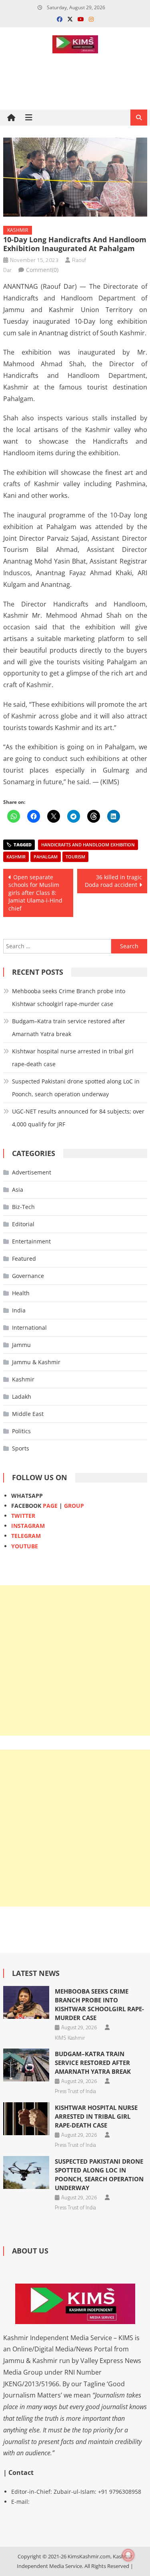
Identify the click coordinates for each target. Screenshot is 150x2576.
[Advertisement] (75, 1660)
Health (21, 1293)
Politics (21, 1431)
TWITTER (23, 1516)
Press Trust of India (75, 2091)
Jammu (21, 1345)
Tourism (75, 857)
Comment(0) (42, 270)
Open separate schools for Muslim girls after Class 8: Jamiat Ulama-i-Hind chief (35, 893)
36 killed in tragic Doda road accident (113, 881)
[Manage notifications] (128, 2555)
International (29, 1328)
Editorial (23, 1224)
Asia (18, 1190)
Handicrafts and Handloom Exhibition (88, 845)
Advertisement (32, 1172)
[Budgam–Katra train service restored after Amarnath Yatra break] (26, 2065)
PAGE (50, 1506)
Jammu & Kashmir (36, 1362)
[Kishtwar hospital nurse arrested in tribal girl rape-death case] (26, 2119)
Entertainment (31, 1241)
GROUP (74, 1506)
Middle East (28, 1414)
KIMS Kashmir (70, 2038)
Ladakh (22, 1397)
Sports (21, 1448)
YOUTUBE (25, 1546)
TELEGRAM (26, 1536)
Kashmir (18, 230)
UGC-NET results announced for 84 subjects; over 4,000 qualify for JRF (78, 1118)
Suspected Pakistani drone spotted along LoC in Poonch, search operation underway (76, 1088)
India (19, 1310)
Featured (24, 1259)
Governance (28, 1276)
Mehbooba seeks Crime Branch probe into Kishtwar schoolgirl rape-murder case (69, 997)
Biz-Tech (23, 1207)
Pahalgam (46, 857)
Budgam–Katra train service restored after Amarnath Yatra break (69, 1027)
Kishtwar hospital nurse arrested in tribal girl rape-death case (73, 1058)
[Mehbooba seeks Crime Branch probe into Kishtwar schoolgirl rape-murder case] (26, 2002)
